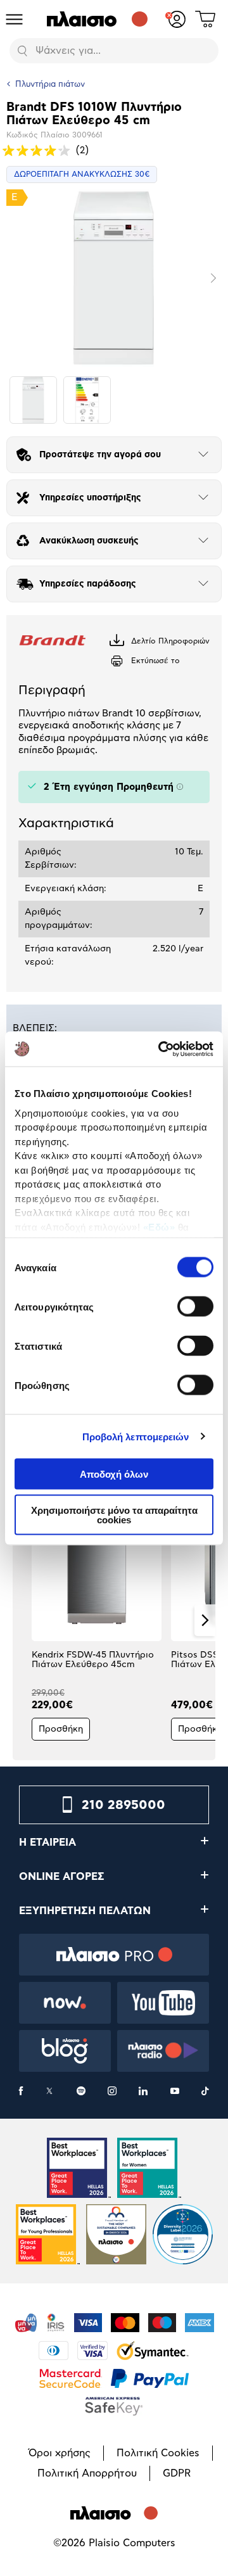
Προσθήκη (61, 1729)
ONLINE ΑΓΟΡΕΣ (62, 1877)
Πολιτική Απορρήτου (87, 2473)
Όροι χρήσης (60, 2453)
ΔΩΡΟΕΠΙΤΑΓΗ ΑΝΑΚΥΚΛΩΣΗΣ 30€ (82, 174)
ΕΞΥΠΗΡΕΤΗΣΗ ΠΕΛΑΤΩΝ (85, 1911)
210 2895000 (123, 1805)
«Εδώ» (159, 1227)
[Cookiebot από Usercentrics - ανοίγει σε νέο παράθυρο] (161, 1049)
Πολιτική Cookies (158, 2453)
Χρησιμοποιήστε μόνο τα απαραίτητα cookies (114, 1514)
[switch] (195, 1307)
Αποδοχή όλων (114, 1474)
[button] (23, 1620)
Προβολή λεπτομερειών (136, 1436)
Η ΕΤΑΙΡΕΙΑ (47, 1843)
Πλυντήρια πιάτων (50, 85)
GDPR (177, 2473)
